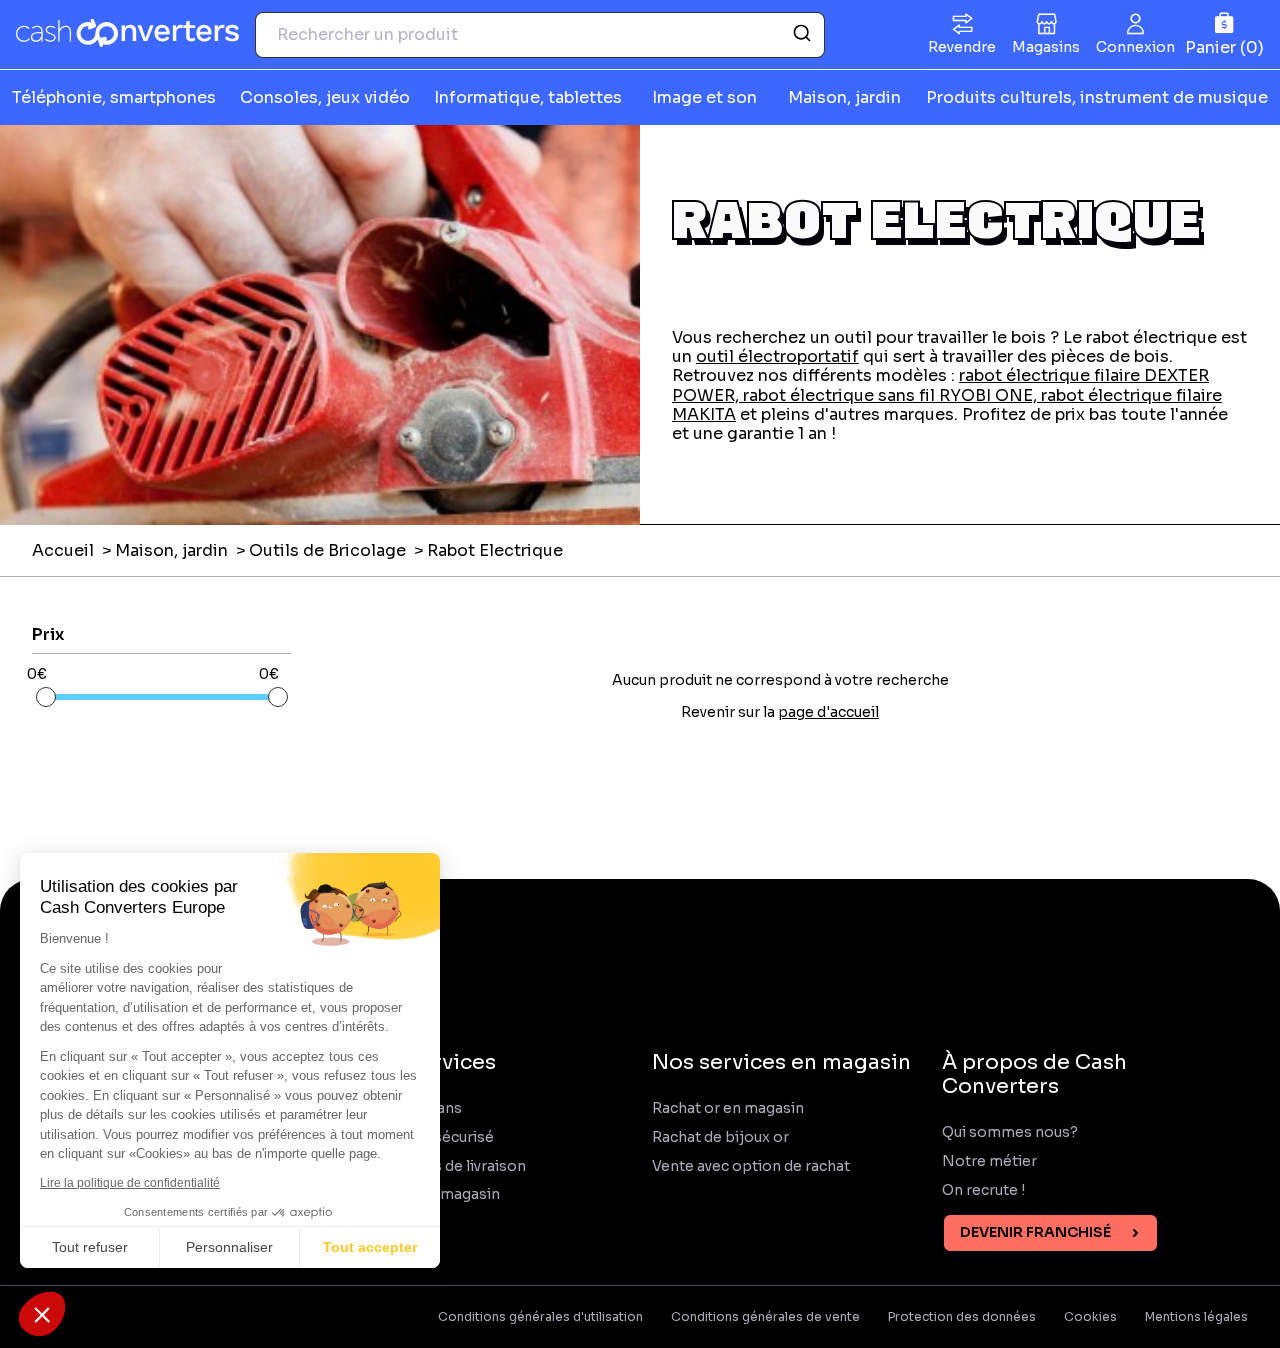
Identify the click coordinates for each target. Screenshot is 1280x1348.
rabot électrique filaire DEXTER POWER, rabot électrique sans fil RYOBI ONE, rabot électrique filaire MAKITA (947, 394)
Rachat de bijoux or (720, 1137)
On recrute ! (985, 1190)
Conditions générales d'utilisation (540, 1317)
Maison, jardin (171, 550)
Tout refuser (90, 1247)
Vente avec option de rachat (751, 1166)
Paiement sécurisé (428, 1137)
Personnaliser (229, 1247)
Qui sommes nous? (1010, 1132)
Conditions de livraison (444, 1166)
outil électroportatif (777, 356)
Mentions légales (1196, 1317)
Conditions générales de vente (765, 1317)
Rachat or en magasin (728, 1108)
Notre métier (989, 1161)
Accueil (63, 550)
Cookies (1090, 1317)
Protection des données (962, 1317)
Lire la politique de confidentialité (130, 1183)
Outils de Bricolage (327, 550)
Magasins (1046, 47)
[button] (42, 1314)
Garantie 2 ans (412, 1108)
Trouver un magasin (431, 1194)
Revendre (962, 47)
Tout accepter (370, 1247)
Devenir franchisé (1035, 1232)
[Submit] (800, 35)
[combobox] (540, 35)
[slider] (46, 697)
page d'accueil (828, 712)
